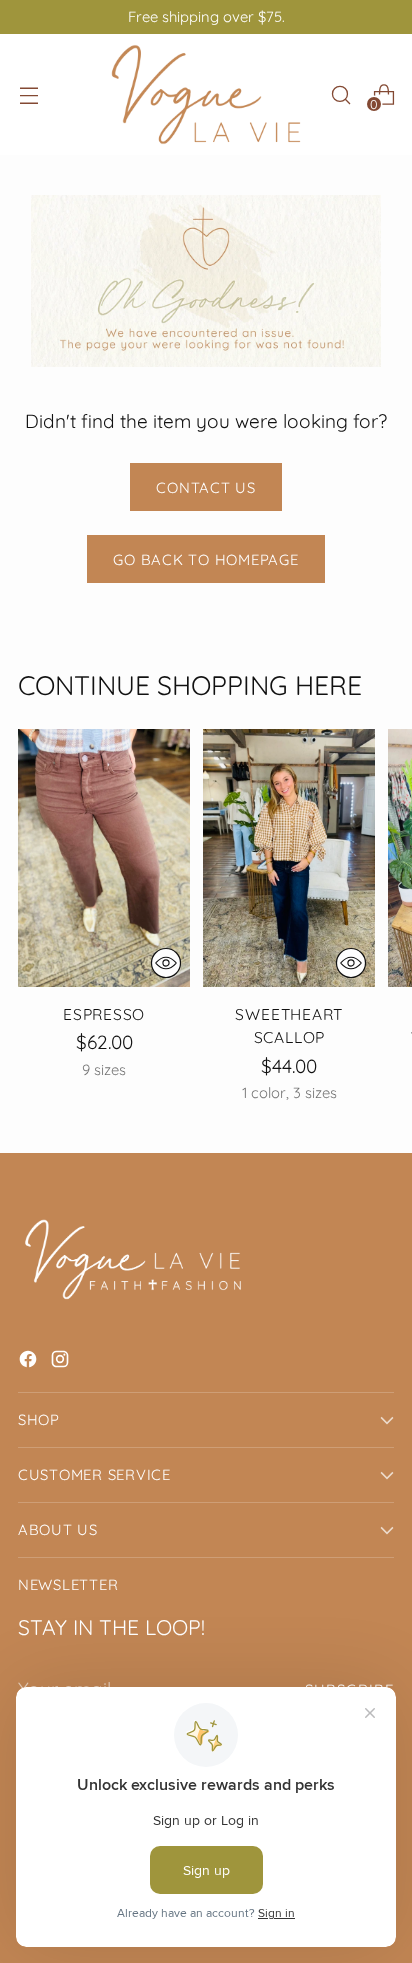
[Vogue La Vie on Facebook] (30, 1362)
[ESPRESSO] (104, 858)
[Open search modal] (340, 94)
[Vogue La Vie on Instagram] (62, 1362)
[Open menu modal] (28, 94)
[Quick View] (166, 963)
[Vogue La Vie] (206, 94)
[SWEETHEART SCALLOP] (289, 858)
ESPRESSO (104, 1014)
